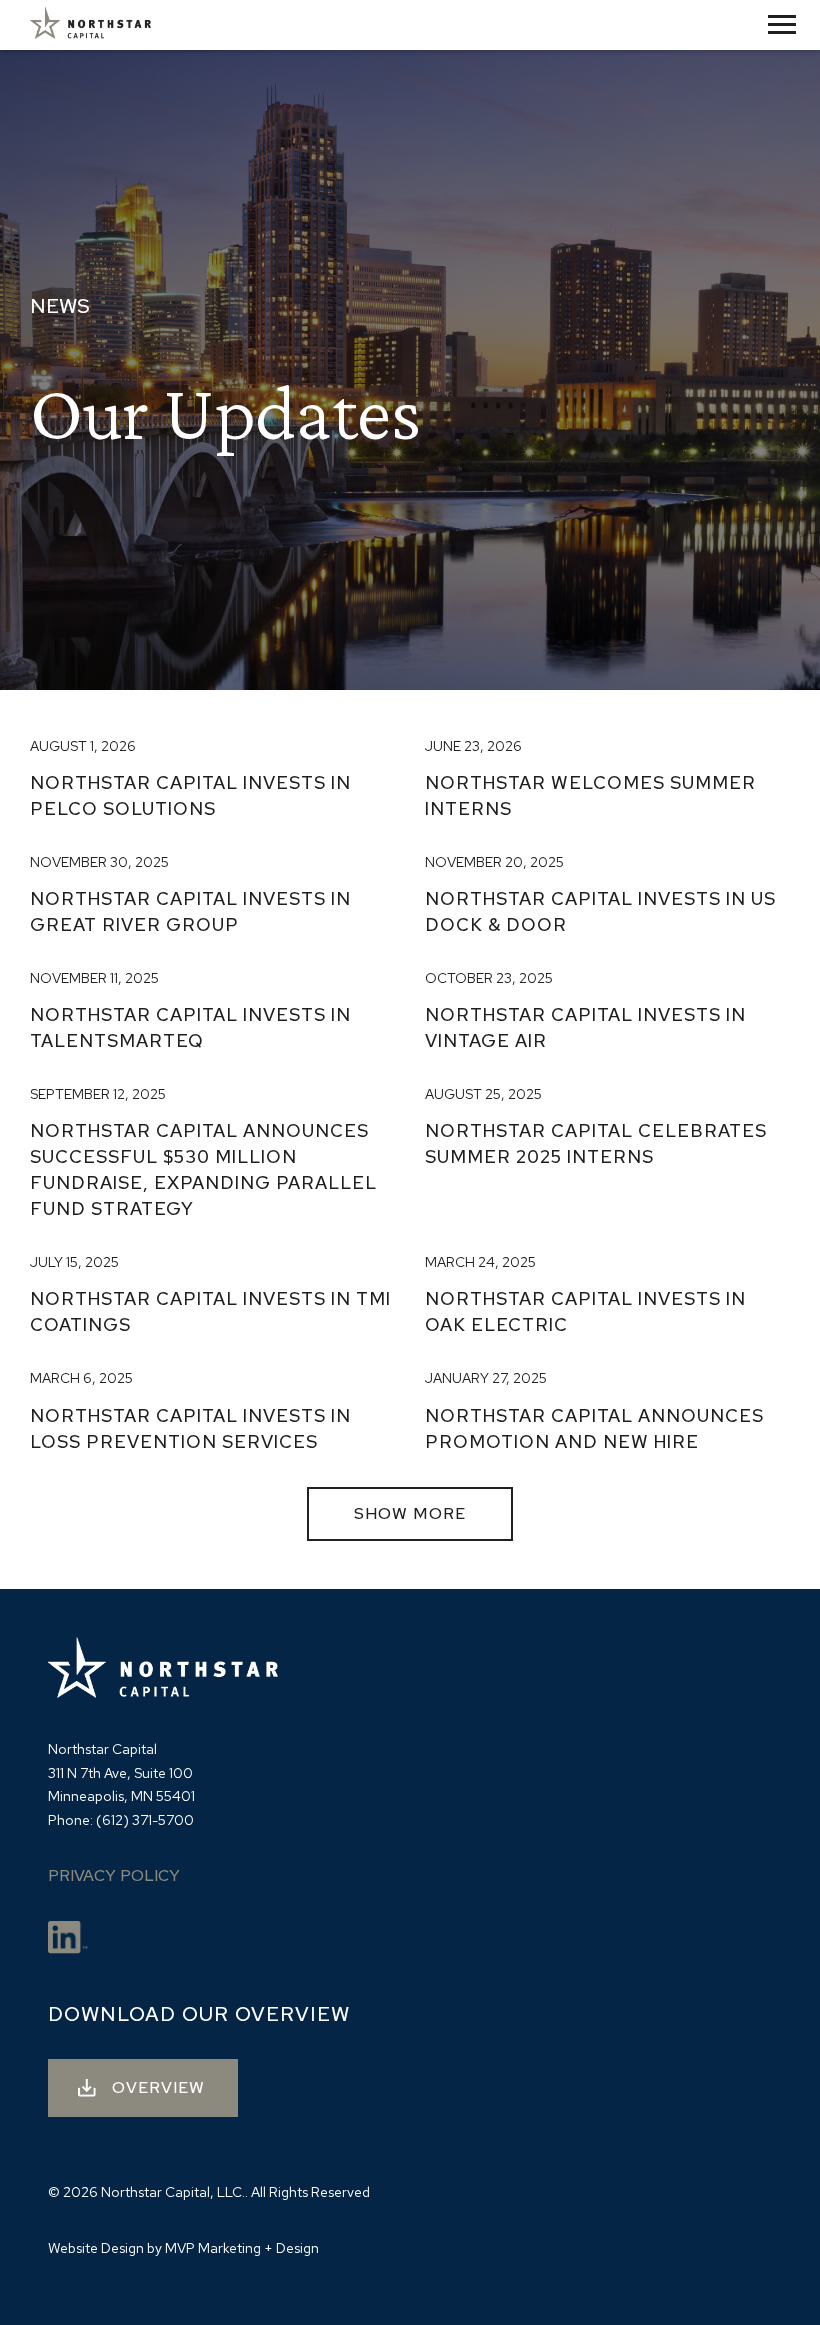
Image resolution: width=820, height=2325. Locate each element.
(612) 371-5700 (145, 1820)
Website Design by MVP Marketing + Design (183, 2248)
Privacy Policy (114, 1875)
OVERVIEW (158, 2087)
